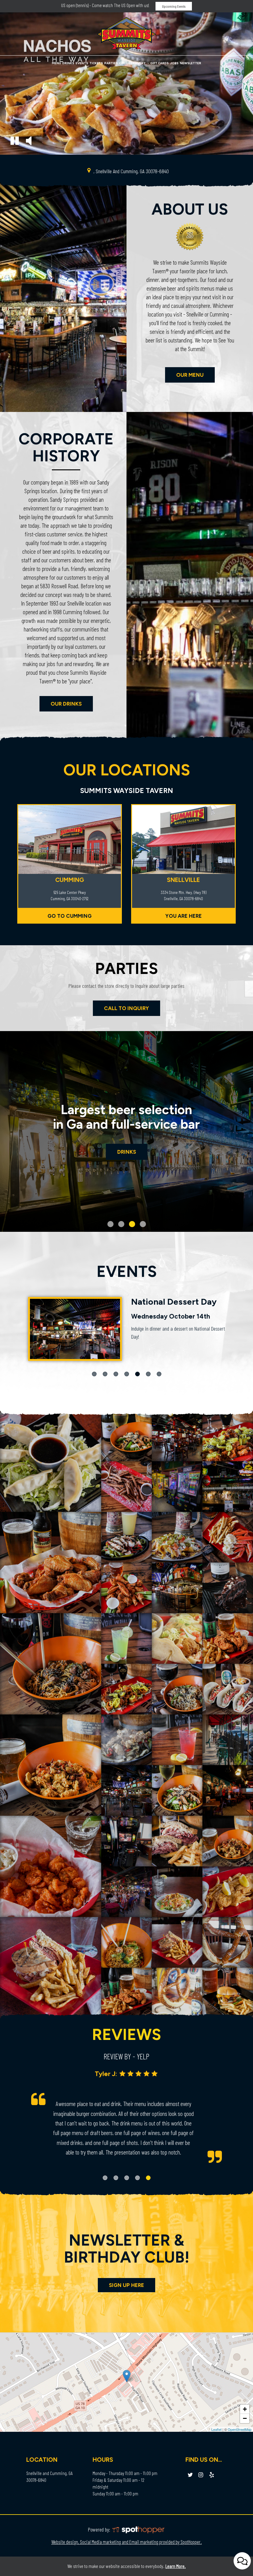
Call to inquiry (121, 1008)
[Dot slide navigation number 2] (121, 1224)
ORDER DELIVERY (133, 63)
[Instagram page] (201, 2475)
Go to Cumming (70, 916)
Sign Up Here (126, 2285)
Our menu (184, 377)
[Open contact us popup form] (242, 2561)
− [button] (245, 2418)
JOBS (174, 63)
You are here (184, 916)
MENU (56, 63)
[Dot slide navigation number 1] (110, 1224)
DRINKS (68, 63)
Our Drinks (61, 706)
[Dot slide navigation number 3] (132, 1224)
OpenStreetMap (240, 2429)
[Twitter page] (190, 2475)
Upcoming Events (174, 6)
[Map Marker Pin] (89, 170)
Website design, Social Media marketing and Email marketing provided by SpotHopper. (126, 2542)
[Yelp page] (212, 2475)
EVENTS (82, 63)
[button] (15, 142)
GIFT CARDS (160, 63)
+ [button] (245, 2409)
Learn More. (176, 2566)
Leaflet (216, 2429)
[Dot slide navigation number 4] (143, 1224)
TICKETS (96, 63)
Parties (127, 1152)
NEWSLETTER (191, 63)
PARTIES (111, 63)
